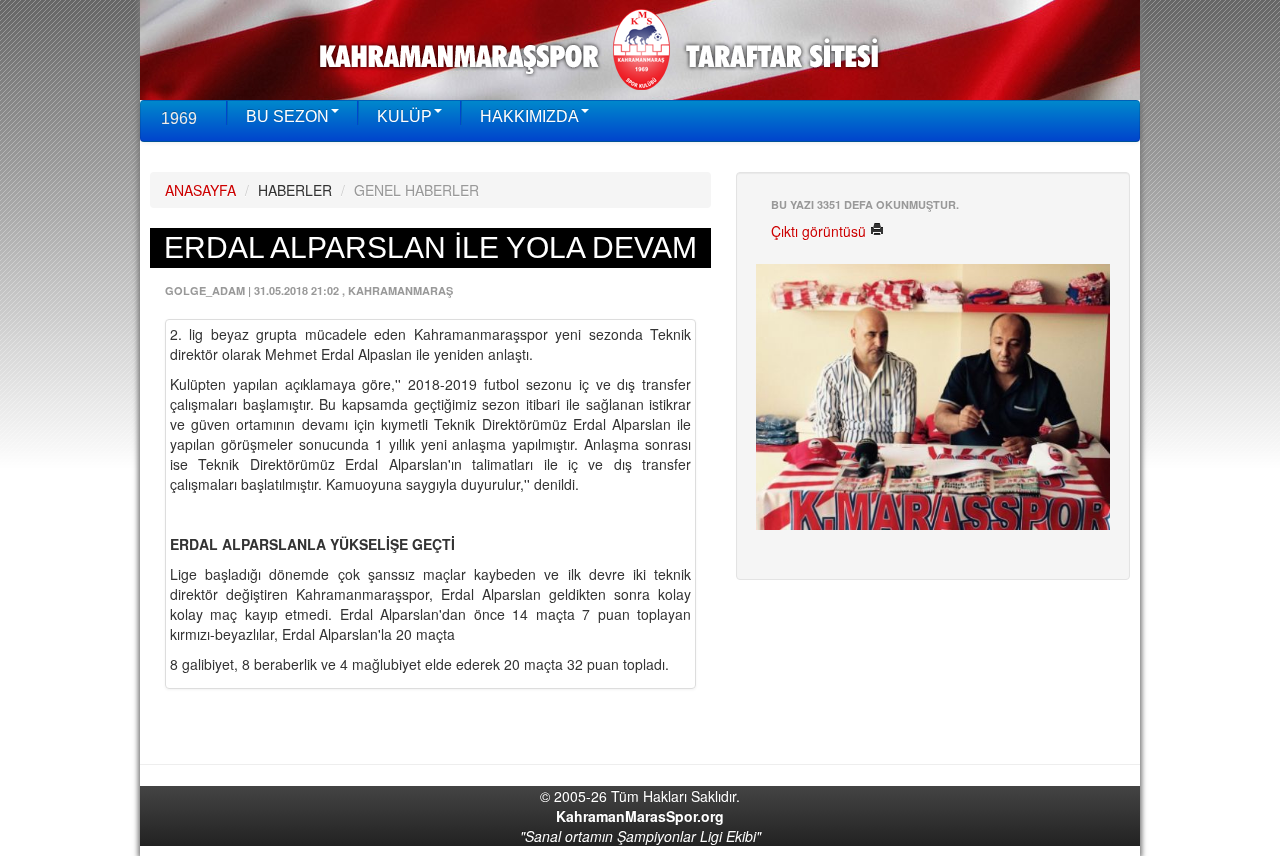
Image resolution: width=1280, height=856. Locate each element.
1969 (179, 118)
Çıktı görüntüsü (820, 231)
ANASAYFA (200, 190)
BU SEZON (287, 116)
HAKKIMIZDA (529, 116)
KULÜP (404, 116)
